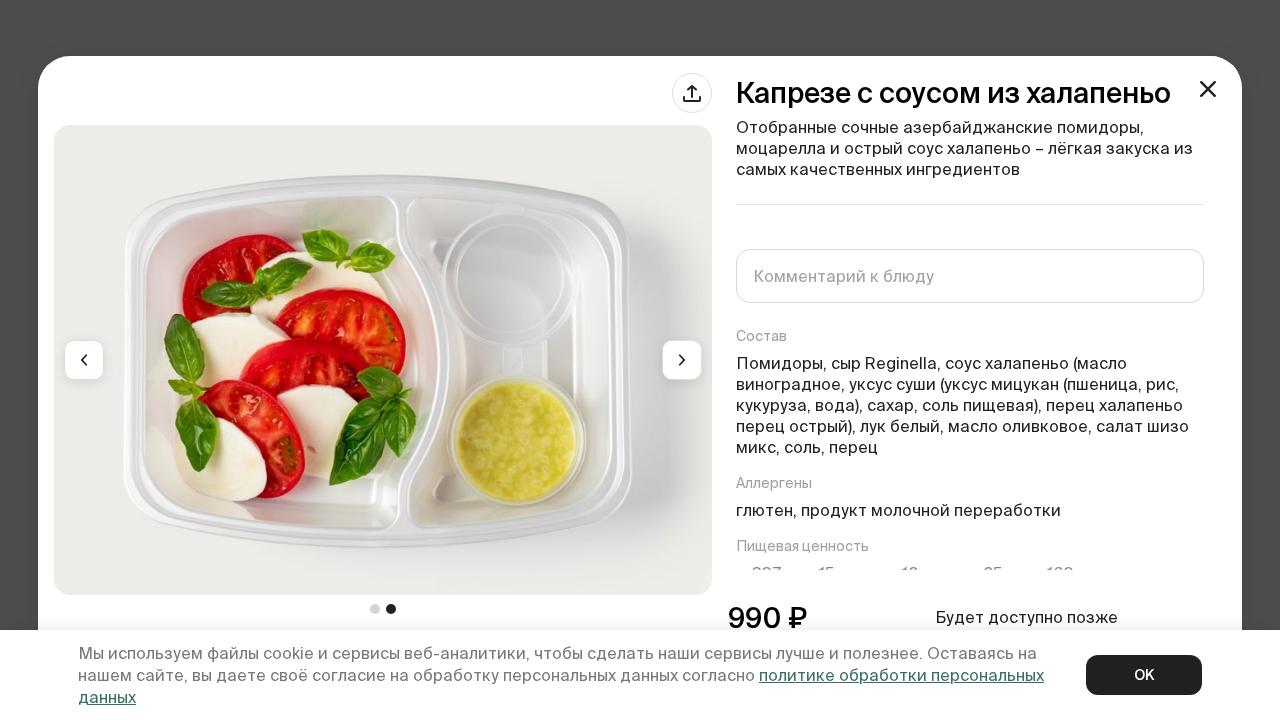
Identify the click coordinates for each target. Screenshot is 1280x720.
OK (1144, 675)
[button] (84, 360)
